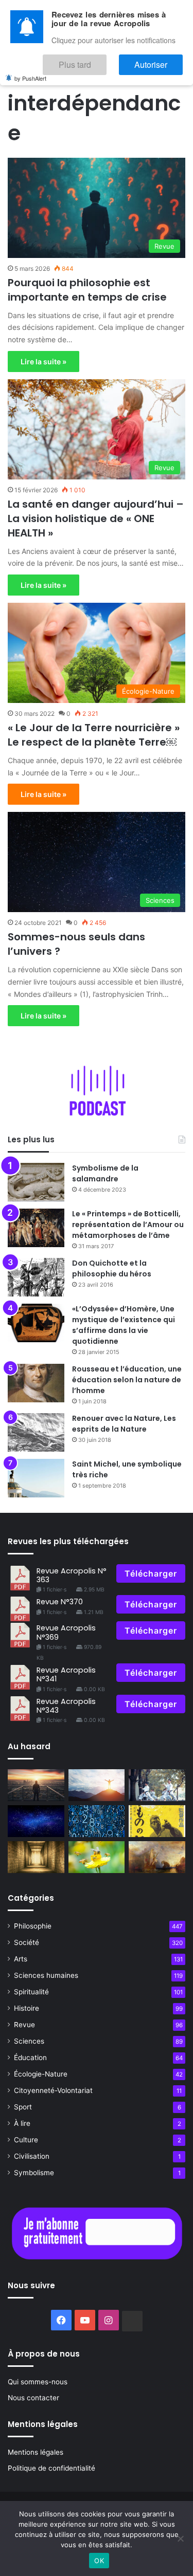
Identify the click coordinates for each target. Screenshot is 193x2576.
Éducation (30, 2058)
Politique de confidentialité (51, 2468)
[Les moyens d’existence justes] (97, 1857)
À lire (22, 2123)
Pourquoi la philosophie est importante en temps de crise (87, 290)
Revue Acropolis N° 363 (72, 1575)
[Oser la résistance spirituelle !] (36, 1785)
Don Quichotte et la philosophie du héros (112, 1268)
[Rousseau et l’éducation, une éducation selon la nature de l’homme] (36, 1383)
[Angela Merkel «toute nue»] (97, 1821)
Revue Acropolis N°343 (66, 1706)
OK (99, 2561)
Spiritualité (31, 1992)
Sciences (29, 2041)
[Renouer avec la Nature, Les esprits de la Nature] (36, 1432)
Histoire (27, 2008)
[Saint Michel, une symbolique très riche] (36, 1478)
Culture (26, 2140)
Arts (21, 1959)
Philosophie (33, 1926)
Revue (24, 2025)
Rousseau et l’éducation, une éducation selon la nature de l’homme (127, 1380)
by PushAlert (30, 71)
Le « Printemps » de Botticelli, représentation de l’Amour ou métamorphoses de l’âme (128, 1225)
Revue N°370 (60, 1602)
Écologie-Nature (41, 2074)
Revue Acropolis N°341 (66, 1674)
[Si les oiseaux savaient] (157, 1821)
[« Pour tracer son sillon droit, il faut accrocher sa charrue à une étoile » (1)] (97, 1785)
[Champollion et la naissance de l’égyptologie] (36, 1857)
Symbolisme (34, 2173)
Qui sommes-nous (38, 2382)
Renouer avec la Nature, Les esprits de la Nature (124, 1424)
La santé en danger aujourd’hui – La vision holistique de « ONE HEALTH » (96, 518)
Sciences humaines (46, 1975)
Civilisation (32, 2156)
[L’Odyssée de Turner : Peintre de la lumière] (157, 1857)
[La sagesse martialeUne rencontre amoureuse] (157, 1785)
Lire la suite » (43, 362)
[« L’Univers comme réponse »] (36, 1821)
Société (27, 1942)
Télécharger (151, 1573)
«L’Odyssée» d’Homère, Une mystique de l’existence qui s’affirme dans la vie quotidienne (124, 1325)
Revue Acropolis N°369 (66, 1632)
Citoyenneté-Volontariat (53, 2090)
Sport (23, 2107)
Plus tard (106, 60)
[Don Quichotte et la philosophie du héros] (36, 1277)
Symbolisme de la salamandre (105, 1173)
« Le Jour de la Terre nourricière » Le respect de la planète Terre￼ (94, 735)
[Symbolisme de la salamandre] (36, 1182)
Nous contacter (33, 2398)
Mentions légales (36, 2452)
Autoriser (161, 60)
